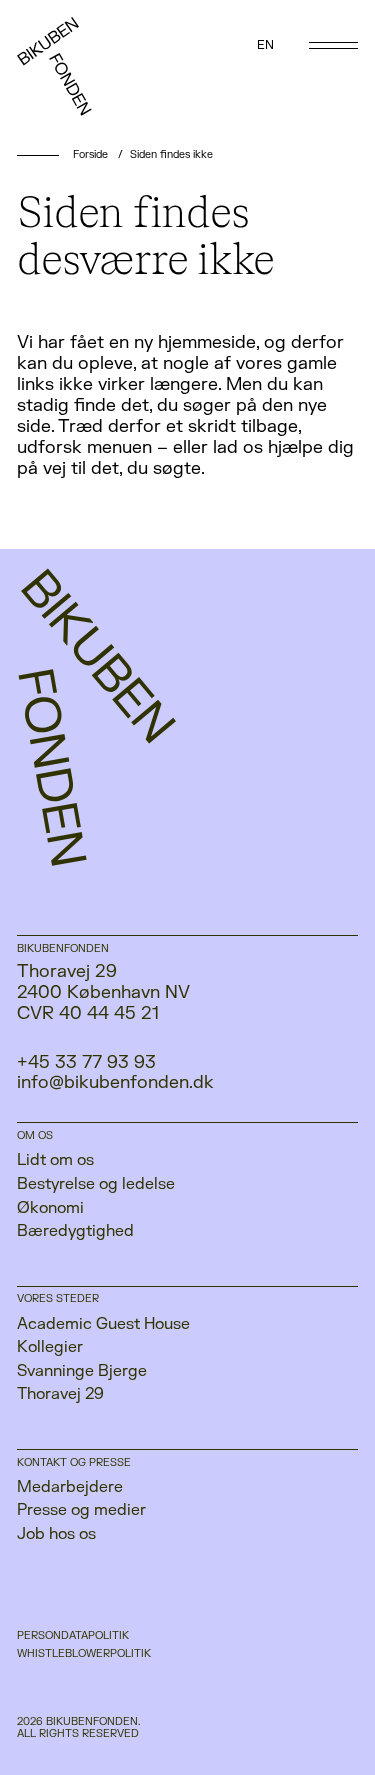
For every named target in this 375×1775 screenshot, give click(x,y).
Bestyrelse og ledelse (96, 1184)
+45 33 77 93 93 (86, 1062)
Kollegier (50, 1347)
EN (265, 45)
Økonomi (50, 1208)
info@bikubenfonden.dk (115, 1082)
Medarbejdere (70, 1487)
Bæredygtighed (75, 1231)
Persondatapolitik (73, 1636)
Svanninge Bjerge (82, 1371)
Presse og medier (81, 1510)
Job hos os (56, 1534)
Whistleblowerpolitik (84, 1654)
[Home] (74, 74)
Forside (90, 154)
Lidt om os (55, 1160)
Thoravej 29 (60, 1394)
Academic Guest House (103, 1324)
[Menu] (333, 45)
